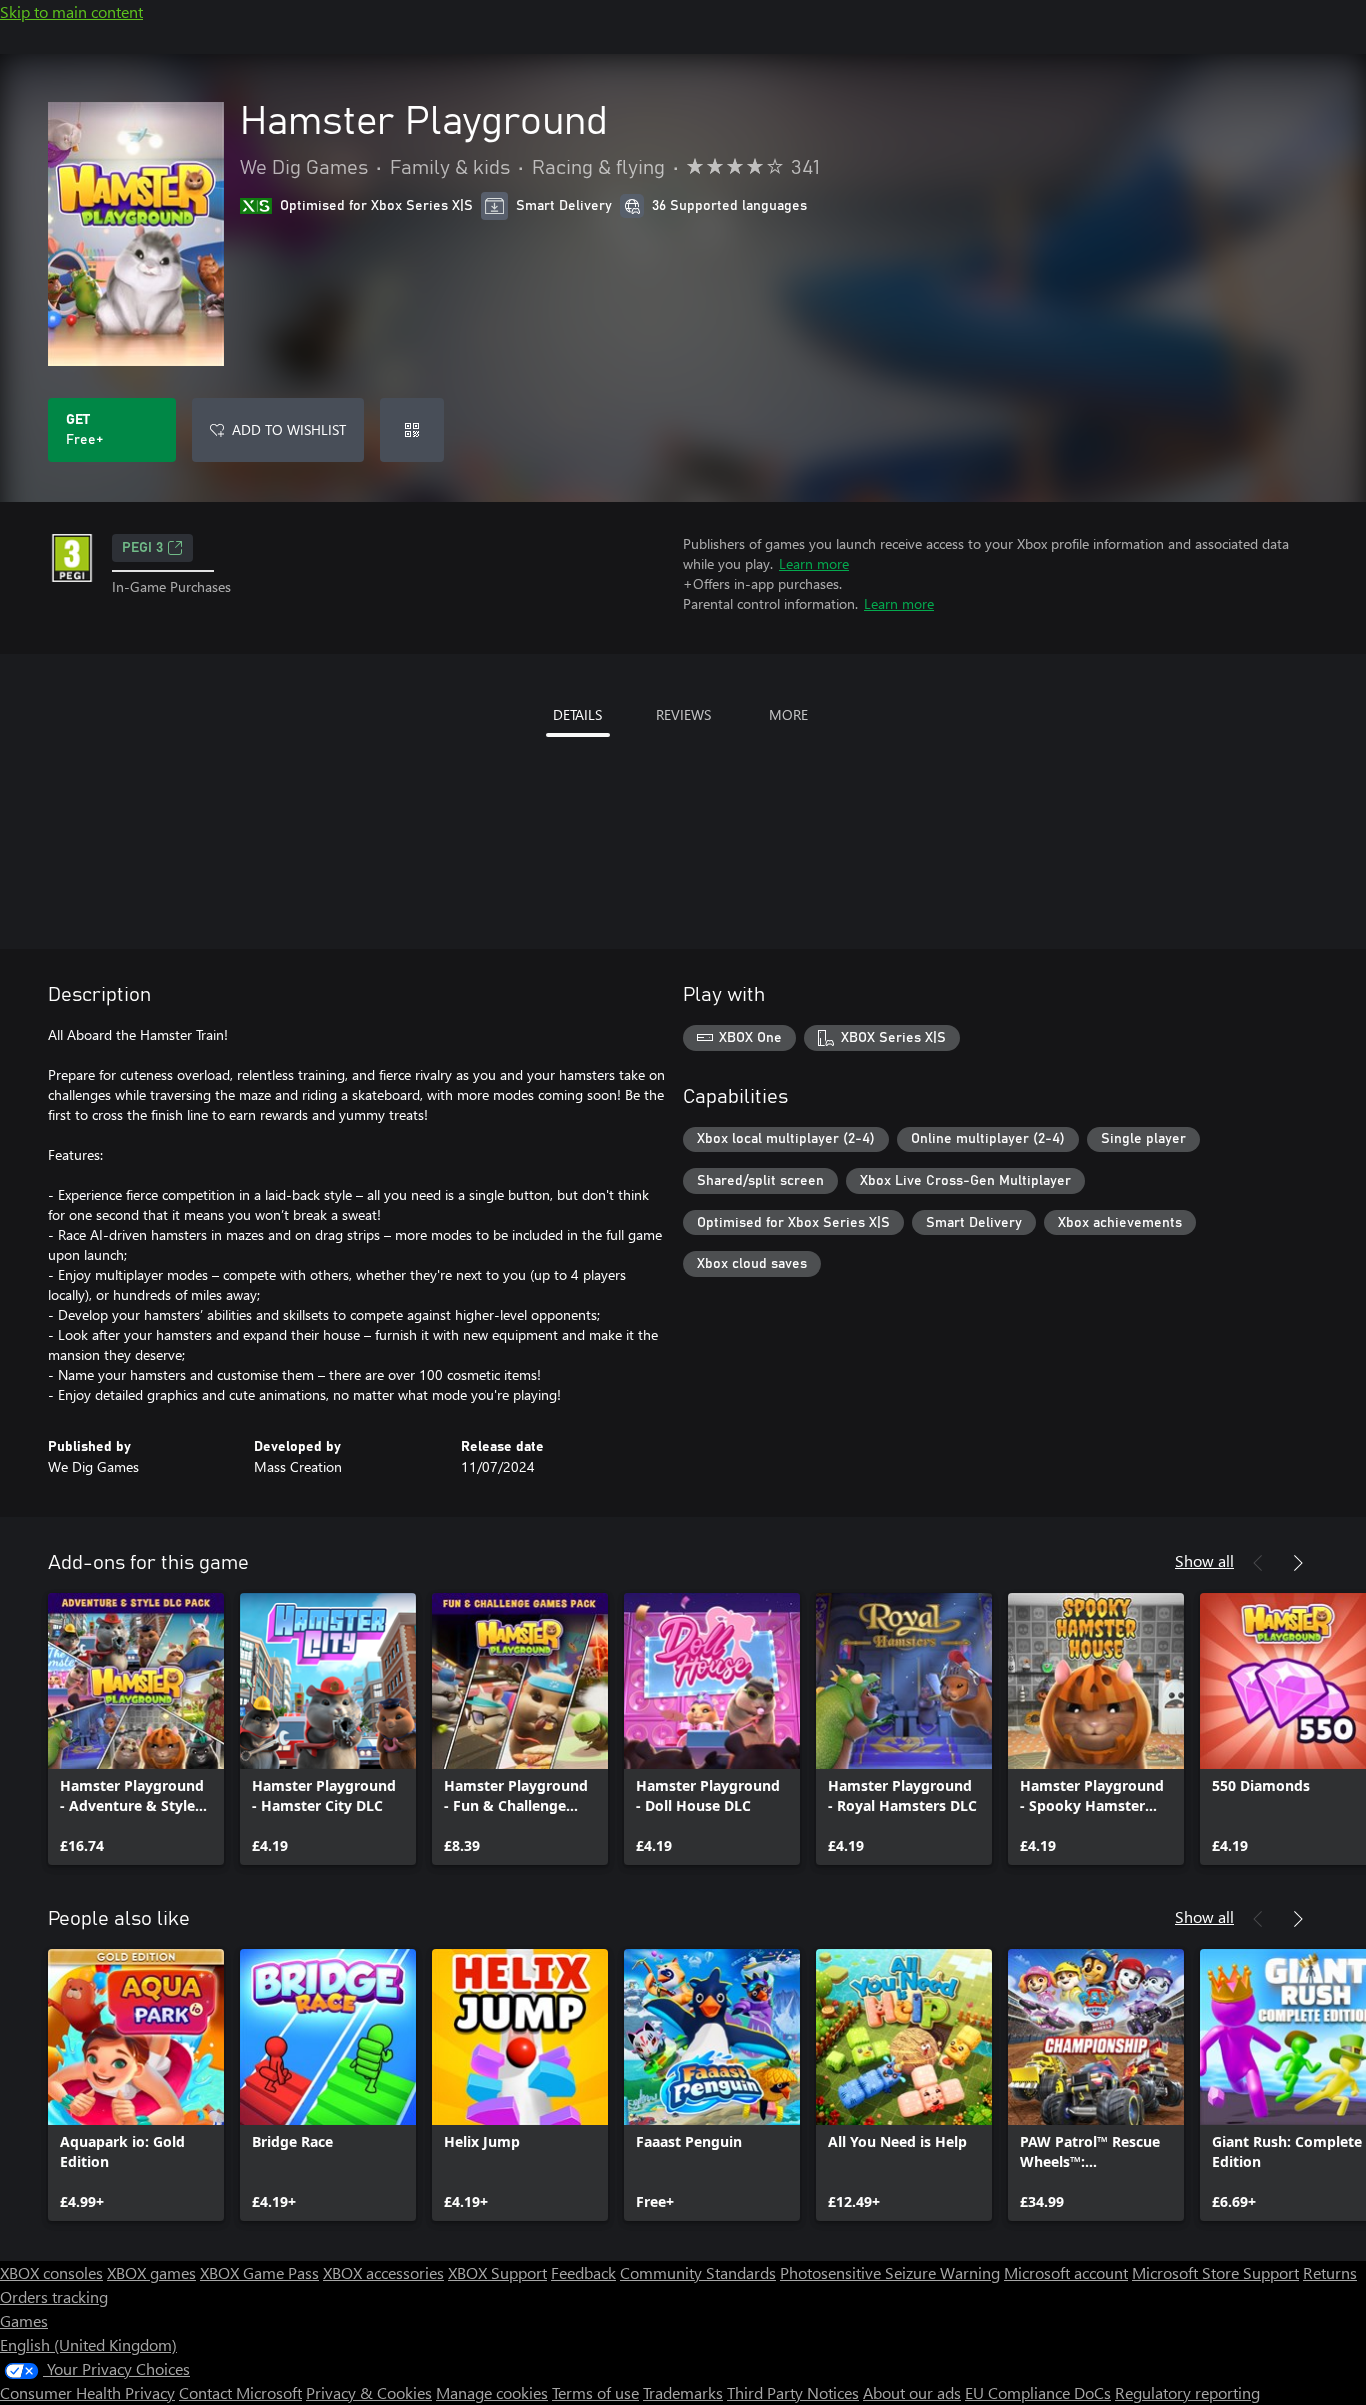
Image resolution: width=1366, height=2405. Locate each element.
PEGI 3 (142, 548)
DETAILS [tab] (577, 714)
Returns (1330, 2272)
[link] (136, 1729)
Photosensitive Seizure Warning (890, 2272)
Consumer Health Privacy (87, 2392)
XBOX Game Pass (259, 2272)
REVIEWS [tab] (683, 714)
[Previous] (1258, 1563)
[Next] (1298, 1563)
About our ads (912, 2392)
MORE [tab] (788, 714)
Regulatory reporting (1187, 2392)
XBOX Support (497, 2272)
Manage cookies (492, 2392)
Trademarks (683, 2392)
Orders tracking (54, 2296)
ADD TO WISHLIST (289, 429)
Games (24, 2320)
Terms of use (595, 2392)
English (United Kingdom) (88, 2344)
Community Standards (698, 2272)
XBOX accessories (383, 2272)
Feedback (583, 2272)
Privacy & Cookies (369, 2392)
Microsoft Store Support (1215, 2272)
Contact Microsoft (240, 2392)
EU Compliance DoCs (1038, 2392)
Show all (1204, 1560)
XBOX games (151, 2272)
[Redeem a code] (412, 430)
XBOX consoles (51, 2272)
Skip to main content (71, 11)
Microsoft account (1066, 2272)
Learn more (814, 563)
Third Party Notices (793, 2392)
